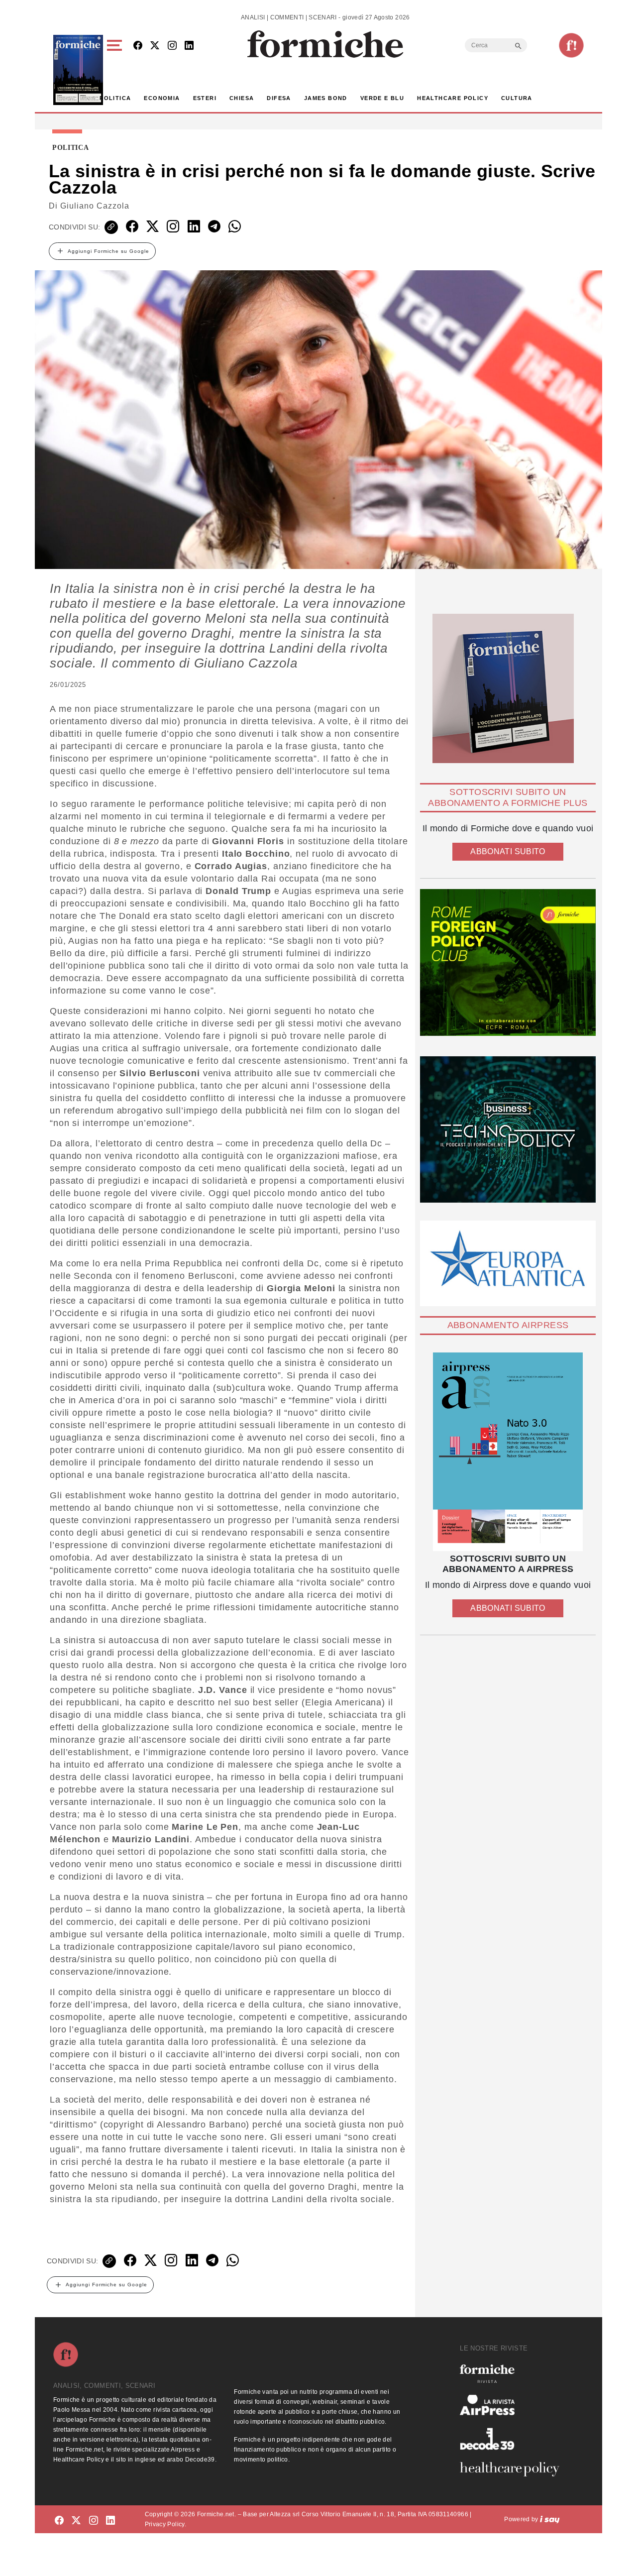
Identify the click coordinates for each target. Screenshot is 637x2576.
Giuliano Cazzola (95, 206)
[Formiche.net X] (155, 46)
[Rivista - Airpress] (514, 2405)
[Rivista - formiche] (514, 2374)
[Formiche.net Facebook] (138, 46)
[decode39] (514, 2439)
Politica (115, 98)
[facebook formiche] (59, 2521)
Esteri (205, 98)
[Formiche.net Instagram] (172, 46)
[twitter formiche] (76, 2521)
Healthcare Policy (453, 98)
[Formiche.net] (571, 45)
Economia (162, 98)
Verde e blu (382, 98)
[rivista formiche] (508, 1452)
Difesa (279, 98)
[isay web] (550, 2519)
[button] (116, 70)
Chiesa (242, 98)
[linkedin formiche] (110, 2521)
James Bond (326, 98)
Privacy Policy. (165, 2524)
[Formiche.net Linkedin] (189, 46)
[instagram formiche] (94, 2521)
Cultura (517, 98)
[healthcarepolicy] (514, 2469)
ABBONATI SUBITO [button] (508, 851)
